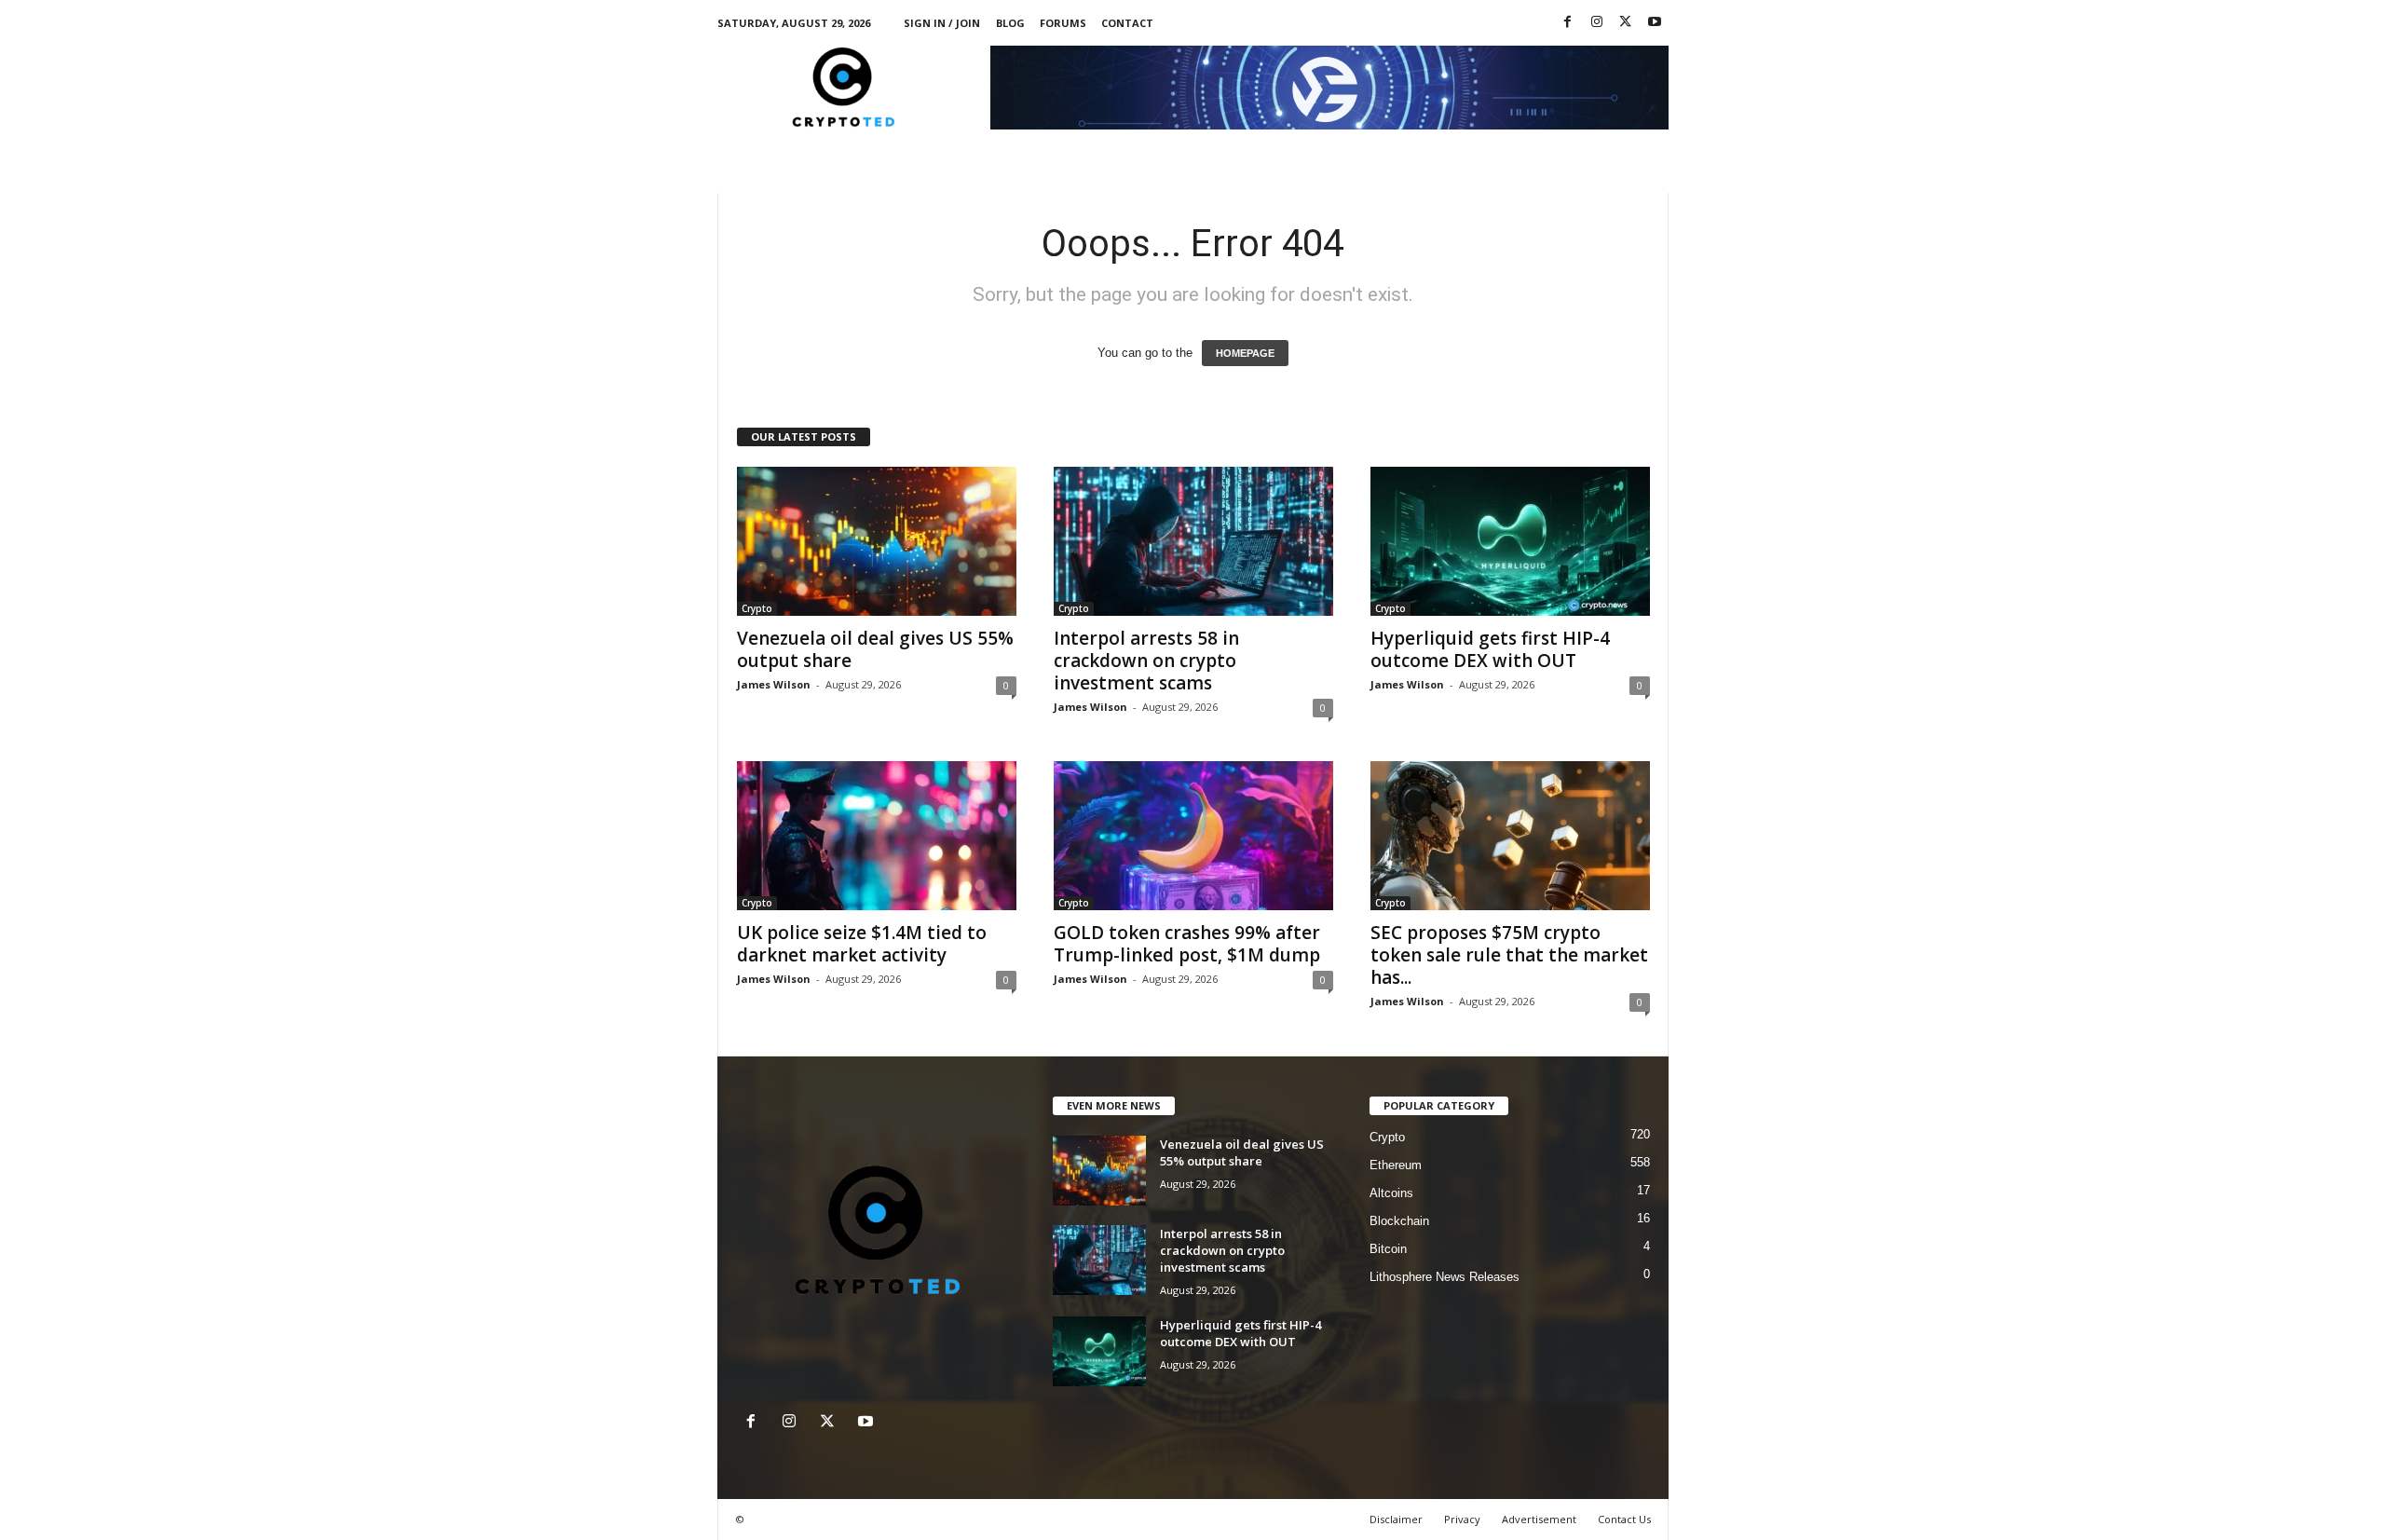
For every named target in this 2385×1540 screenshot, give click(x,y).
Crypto (757, 608)
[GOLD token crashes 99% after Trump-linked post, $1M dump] (1193, 836)
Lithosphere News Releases (1445, 1277)
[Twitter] (1626, 23)
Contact (1127, 23)
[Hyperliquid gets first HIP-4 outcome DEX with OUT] (1510, 541)
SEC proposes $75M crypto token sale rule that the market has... (1509, 955)
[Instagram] (1597, 23)
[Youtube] (1655, 23)
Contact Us (1624, 1519)
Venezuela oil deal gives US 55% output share (875, 649)
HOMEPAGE (1245, 353)
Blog (1010, 23)
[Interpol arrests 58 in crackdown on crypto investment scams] (1193, 541)
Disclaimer (1396, 1519)
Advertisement (1539, 1519)
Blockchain (1399, 1221)
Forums (1063, 23)
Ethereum (1396, 1165)
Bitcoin (1388, 1249)
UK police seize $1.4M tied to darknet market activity (862, 944)
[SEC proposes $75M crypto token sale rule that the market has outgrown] (1510, 836)
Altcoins (1391, 1193)
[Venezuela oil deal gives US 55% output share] (877, 541)
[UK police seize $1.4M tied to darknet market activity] (877, 836)
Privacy (1462, 1519)
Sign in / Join (942, 23)
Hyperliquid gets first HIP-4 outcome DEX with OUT (1490, 649)
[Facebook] (1568, 23)
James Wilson (774, 684)
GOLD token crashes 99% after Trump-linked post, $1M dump (1187, 944)
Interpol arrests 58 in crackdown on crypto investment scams (1146, 661)
